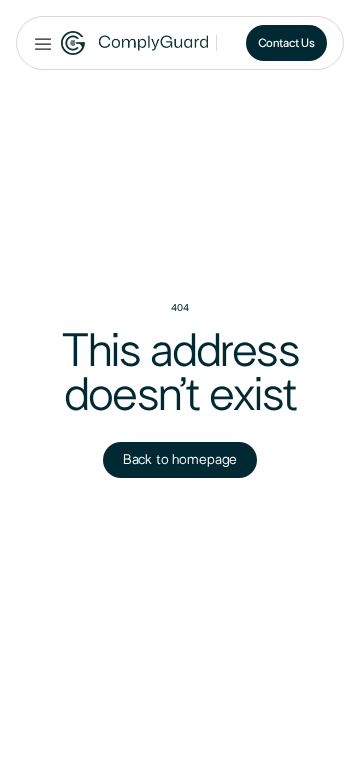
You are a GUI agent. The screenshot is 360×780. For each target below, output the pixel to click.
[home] (134, 43)
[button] (43, 43)
